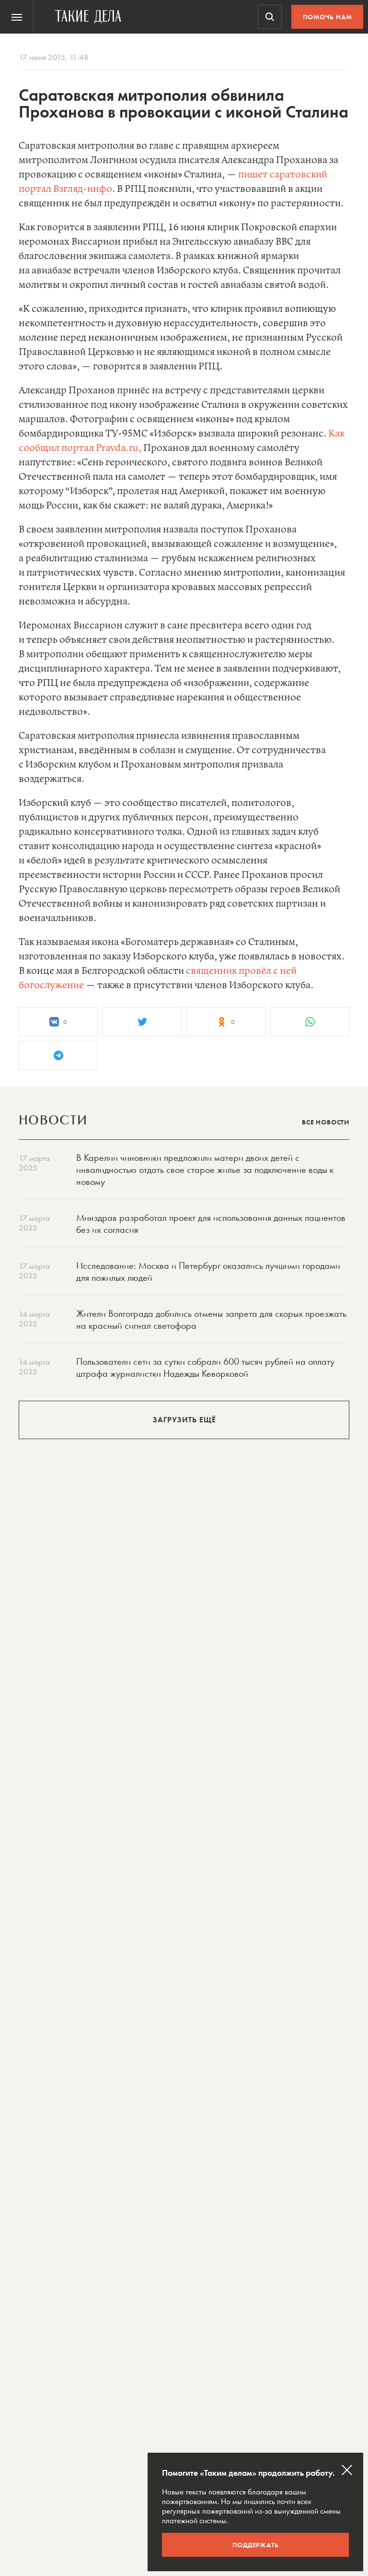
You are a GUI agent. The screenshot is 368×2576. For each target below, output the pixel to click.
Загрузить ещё (184, 1420)
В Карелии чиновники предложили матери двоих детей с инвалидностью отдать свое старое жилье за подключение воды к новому (205, 1170)
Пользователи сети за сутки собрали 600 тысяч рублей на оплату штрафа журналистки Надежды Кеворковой (205, 1367)
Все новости (326, 1122)
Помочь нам (328, 17)
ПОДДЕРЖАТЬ (256, 2545)
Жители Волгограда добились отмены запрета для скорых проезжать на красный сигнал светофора (211, 1319)
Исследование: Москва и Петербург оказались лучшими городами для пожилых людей (208, 1271)
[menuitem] (17, 17)
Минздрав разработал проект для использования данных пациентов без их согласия (211, 1223)
